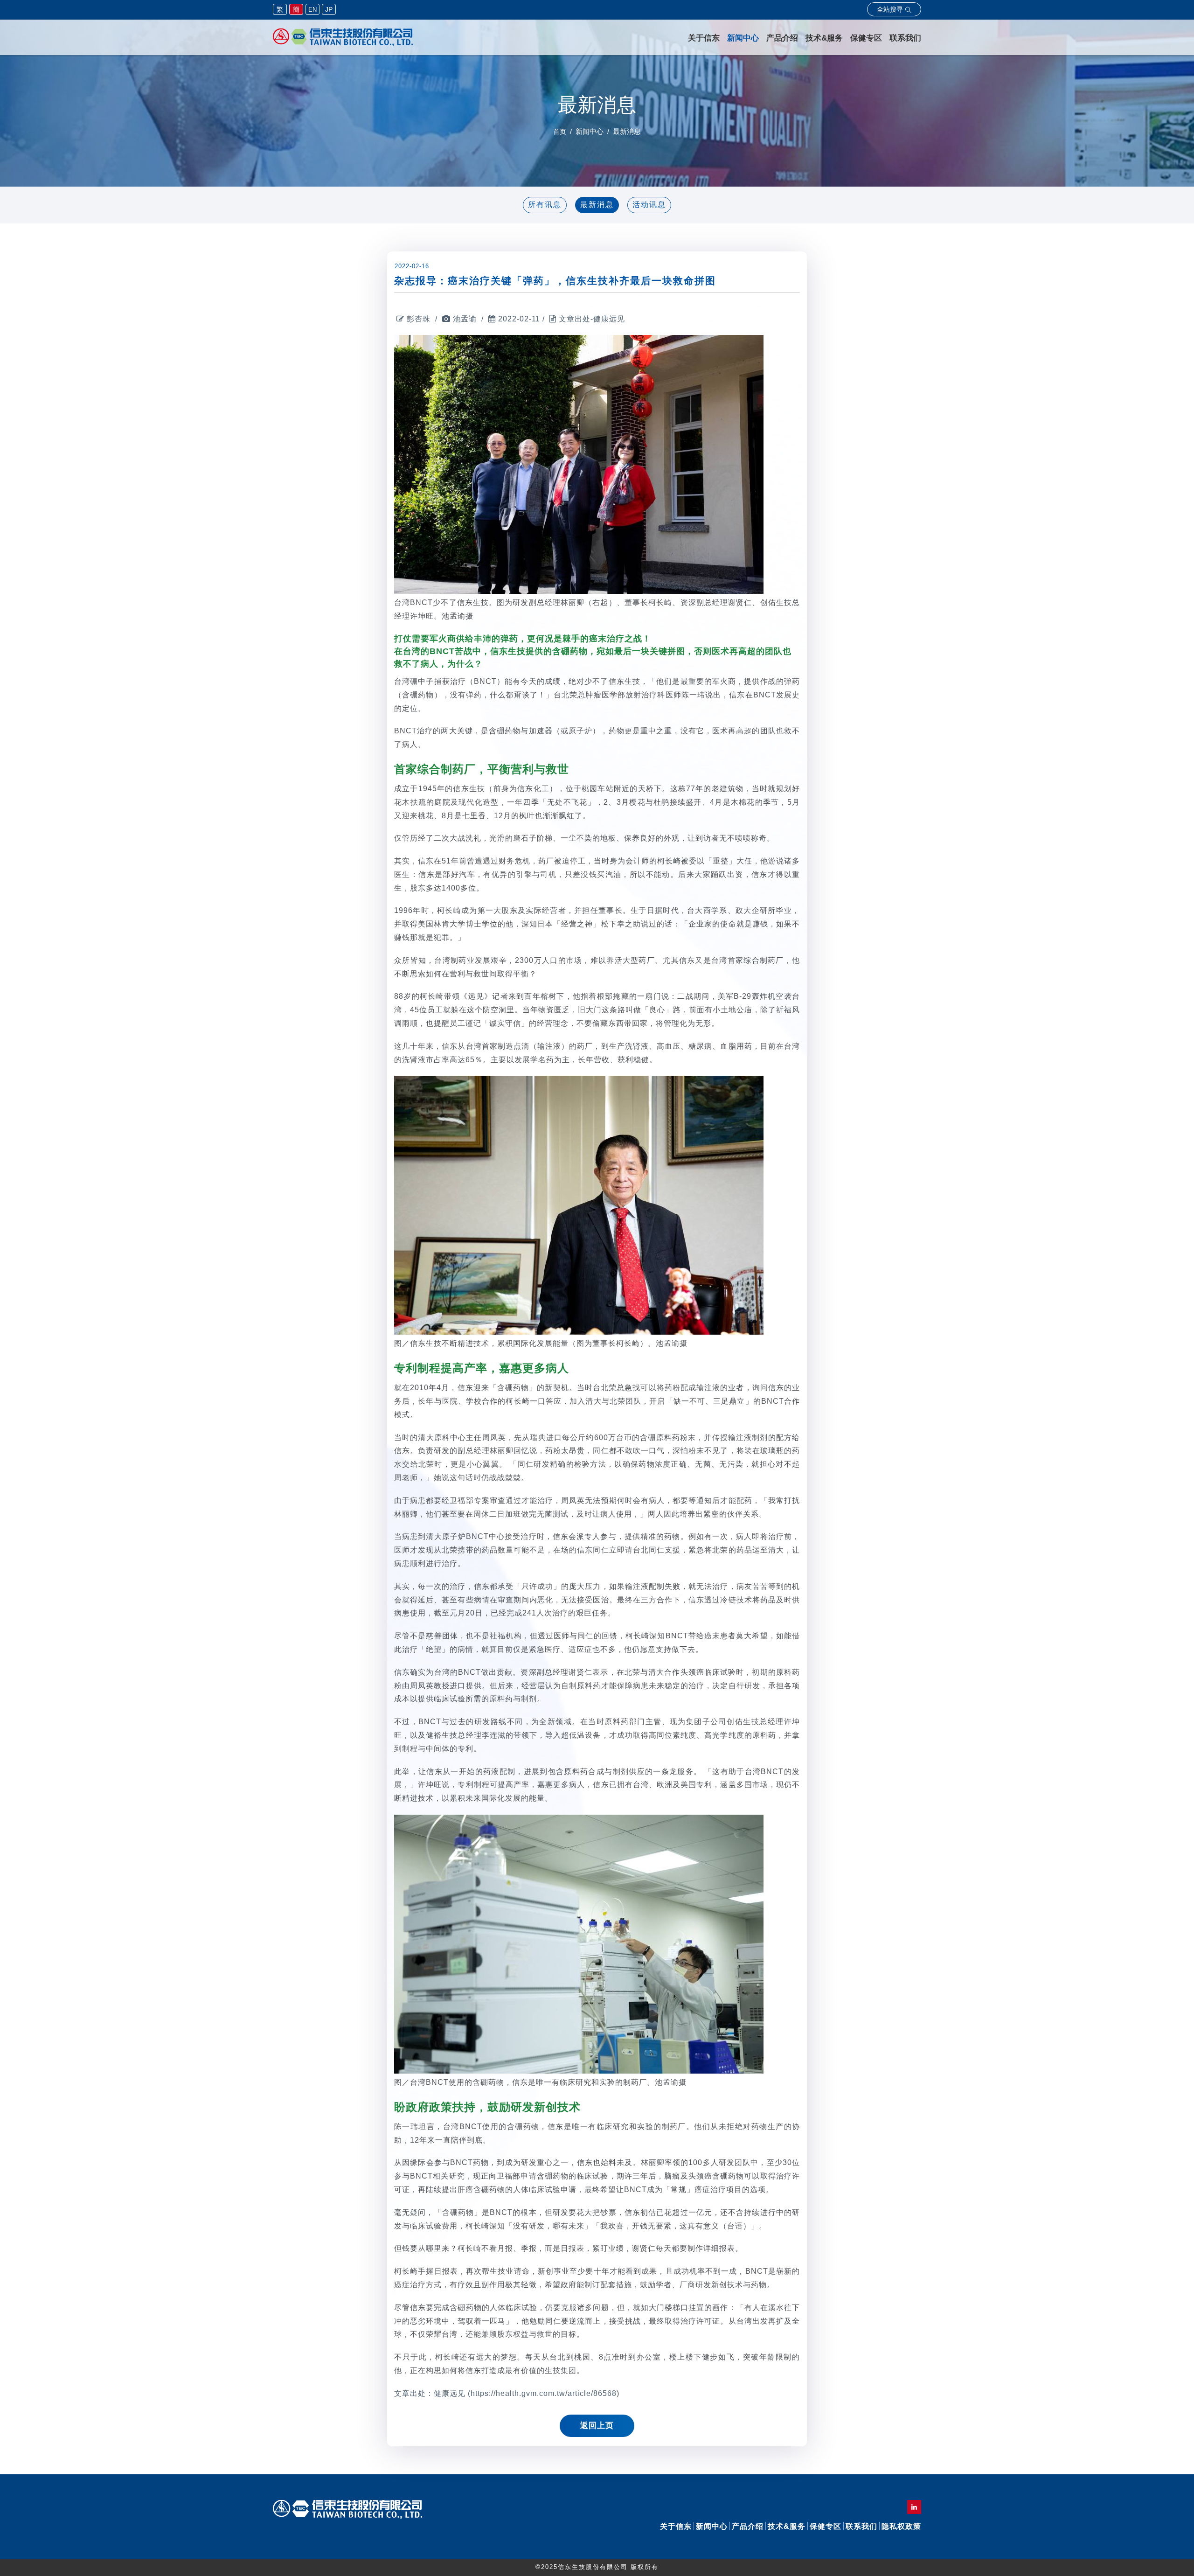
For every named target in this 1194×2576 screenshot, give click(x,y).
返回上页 (597, 2426)
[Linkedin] (914, 2507)
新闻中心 (743, 38)
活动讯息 (649, 205)
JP (329, 9)
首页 (560, 132)
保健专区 (866, 38)
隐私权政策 (901, 2526)
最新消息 (597, 205)
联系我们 (905, 38)
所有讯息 (545, 205)
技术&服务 (824, 38)
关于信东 (704, 38)
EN (312, 10)
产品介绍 (782, 38)
